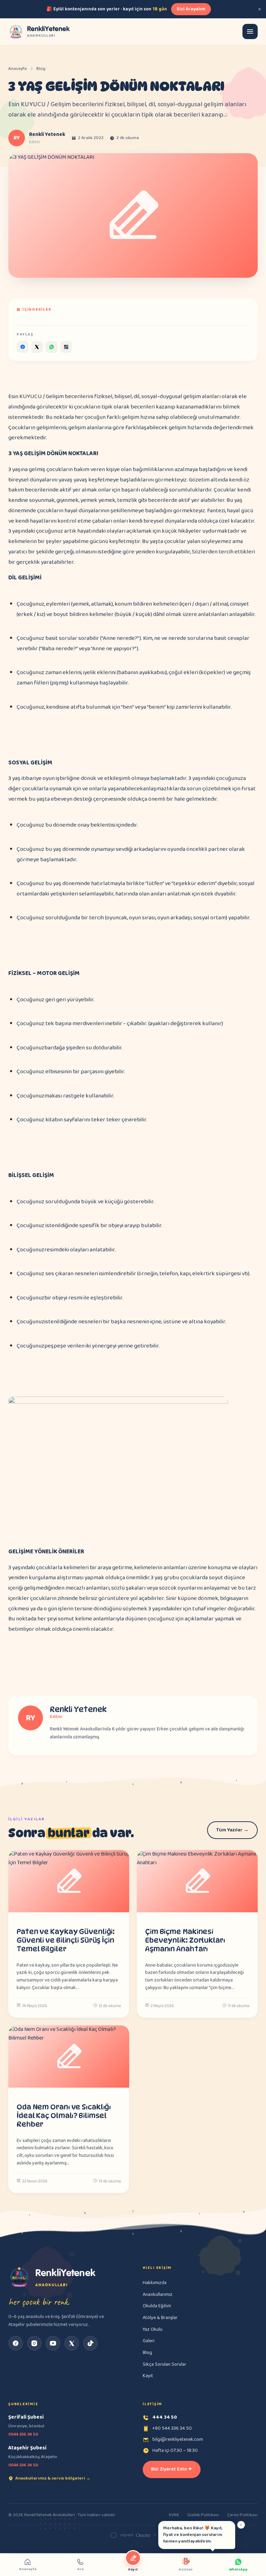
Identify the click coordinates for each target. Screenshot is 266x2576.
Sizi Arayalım (191, 9)
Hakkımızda (155, 2283)
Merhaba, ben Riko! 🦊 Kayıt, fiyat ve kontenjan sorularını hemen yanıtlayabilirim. (193, 2535)
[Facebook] (16, 2343)
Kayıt (148, 2376)
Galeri (149, 2341)
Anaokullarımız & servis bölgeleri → (53, 2478)
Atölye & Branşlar (160, 2318)
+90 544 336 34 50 (172, 2428)
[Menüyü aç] (250, 31)
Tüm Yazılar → (232, 1830)
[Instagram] (34, 2343)
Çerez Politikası (242, 2515)
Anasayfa (17, 69)
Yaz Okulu (153, 2329)
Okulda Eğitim (157, 2306)
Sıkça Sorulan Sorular (165, 2364)
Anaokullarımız (158, 2294)
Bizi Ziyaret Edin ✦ (172, 2469)
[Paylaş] (23, 347)
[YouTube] (53, 2343)
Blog (41, 69)
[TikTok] (90, 2343)
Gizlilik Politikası (203, 2515)
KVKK (174, 2515)
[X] (72, 2343)
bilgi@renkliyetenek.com (178, 2439)
